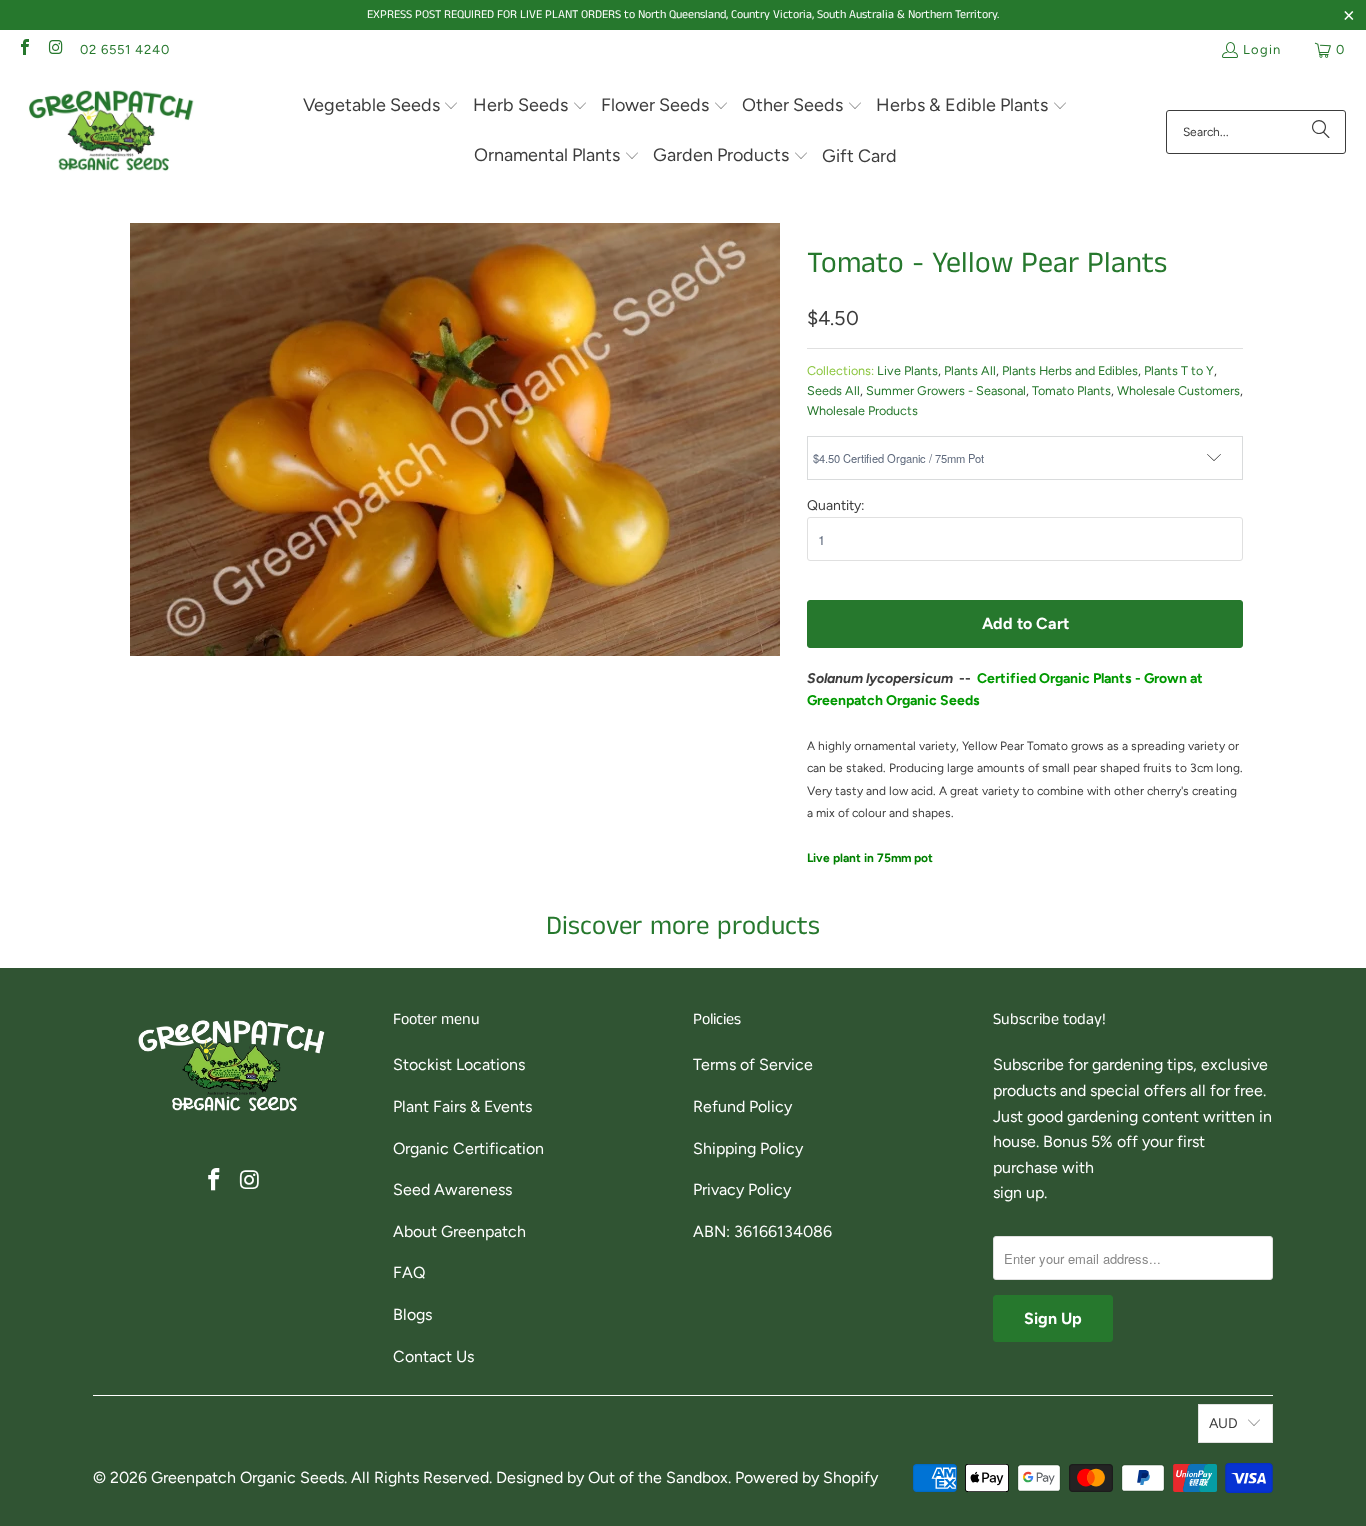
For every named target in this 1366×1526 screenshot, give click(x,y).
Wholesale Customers (1178, 390)
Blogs (412, 1314)
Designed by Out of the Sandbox (612, 1477)
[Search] (1321, 132)
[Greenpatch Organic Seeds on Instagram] (55, 49)
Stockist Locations (459, 1064)
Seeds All (833, 390)
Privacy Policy (742, 1189)
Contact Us (433, 1356)
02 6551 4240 (125, 49)
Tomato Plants (1071, 390)
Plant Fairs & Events (462, 1106)
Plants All (970, 370)
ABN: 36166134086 (762, 1231)
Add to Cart (1025, 623)
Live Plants (907, 370)
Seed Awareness (452, 1189)
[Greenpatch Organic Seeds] (112, 131)
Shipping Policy (748, 1148)
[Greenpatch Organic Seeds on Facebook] (24, 49)
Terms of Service (753, 1064)
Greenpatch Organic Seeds (247, 1477)
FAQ (409, 1272)
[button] (381, 106)
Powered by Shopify (806, 1477)
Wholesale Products (862, 410)
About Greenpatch (459, 1231)
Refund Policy (742, 1106)
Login (1262, 49)
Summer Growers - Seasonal (946, 390)
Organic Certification (468, 1148)
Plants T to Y (1179, 370)
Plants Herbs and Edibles (1070, 370)
